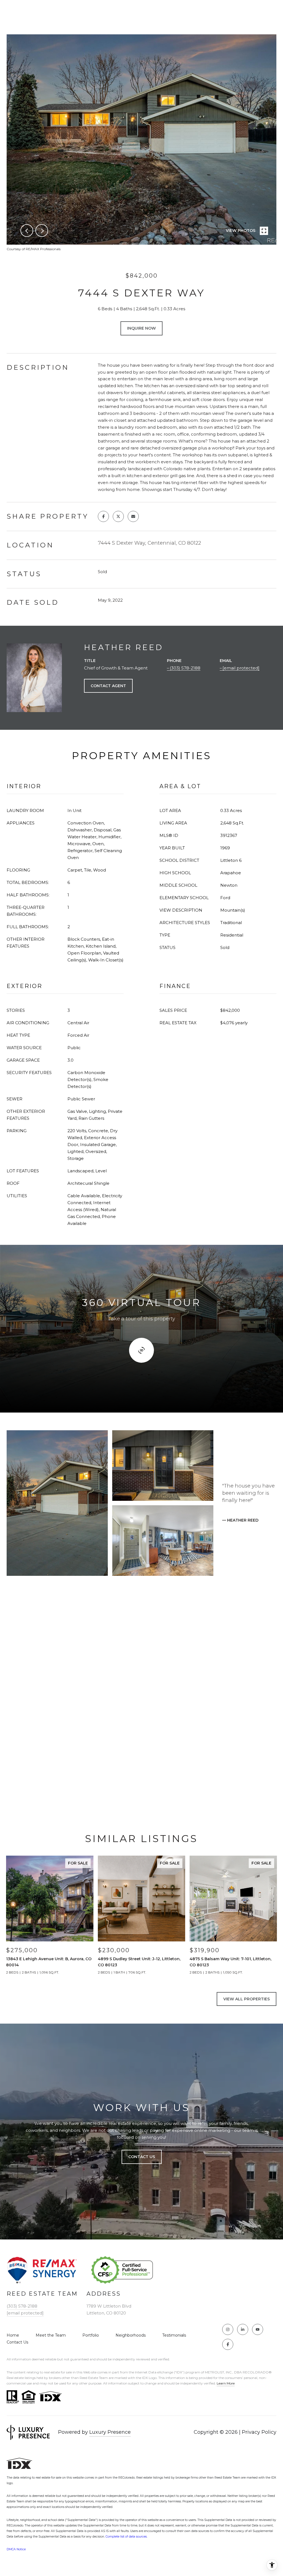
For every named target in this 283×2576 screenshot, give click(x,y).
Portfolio (91, 2335)
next (42, 231)
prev (27, 231)
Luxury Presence (110, 2432)
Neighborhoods (131, 2335)
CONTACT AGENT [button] (108, 686)
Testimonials (174, 2335)
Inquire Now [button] (141, 328)
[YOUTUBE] (258, 2329)
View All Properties (247, 1999)
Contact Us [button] (142, 2157)
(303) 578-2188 (185, 668)
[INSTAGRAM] (228, 2329)
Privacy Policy (259, 2432)
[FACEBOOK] (228, 2344)
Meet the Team (51, 2335)
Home (13, 2335)
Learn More (226, 2383)
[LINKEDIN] (243, 2329)
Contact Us (17, 2342)
